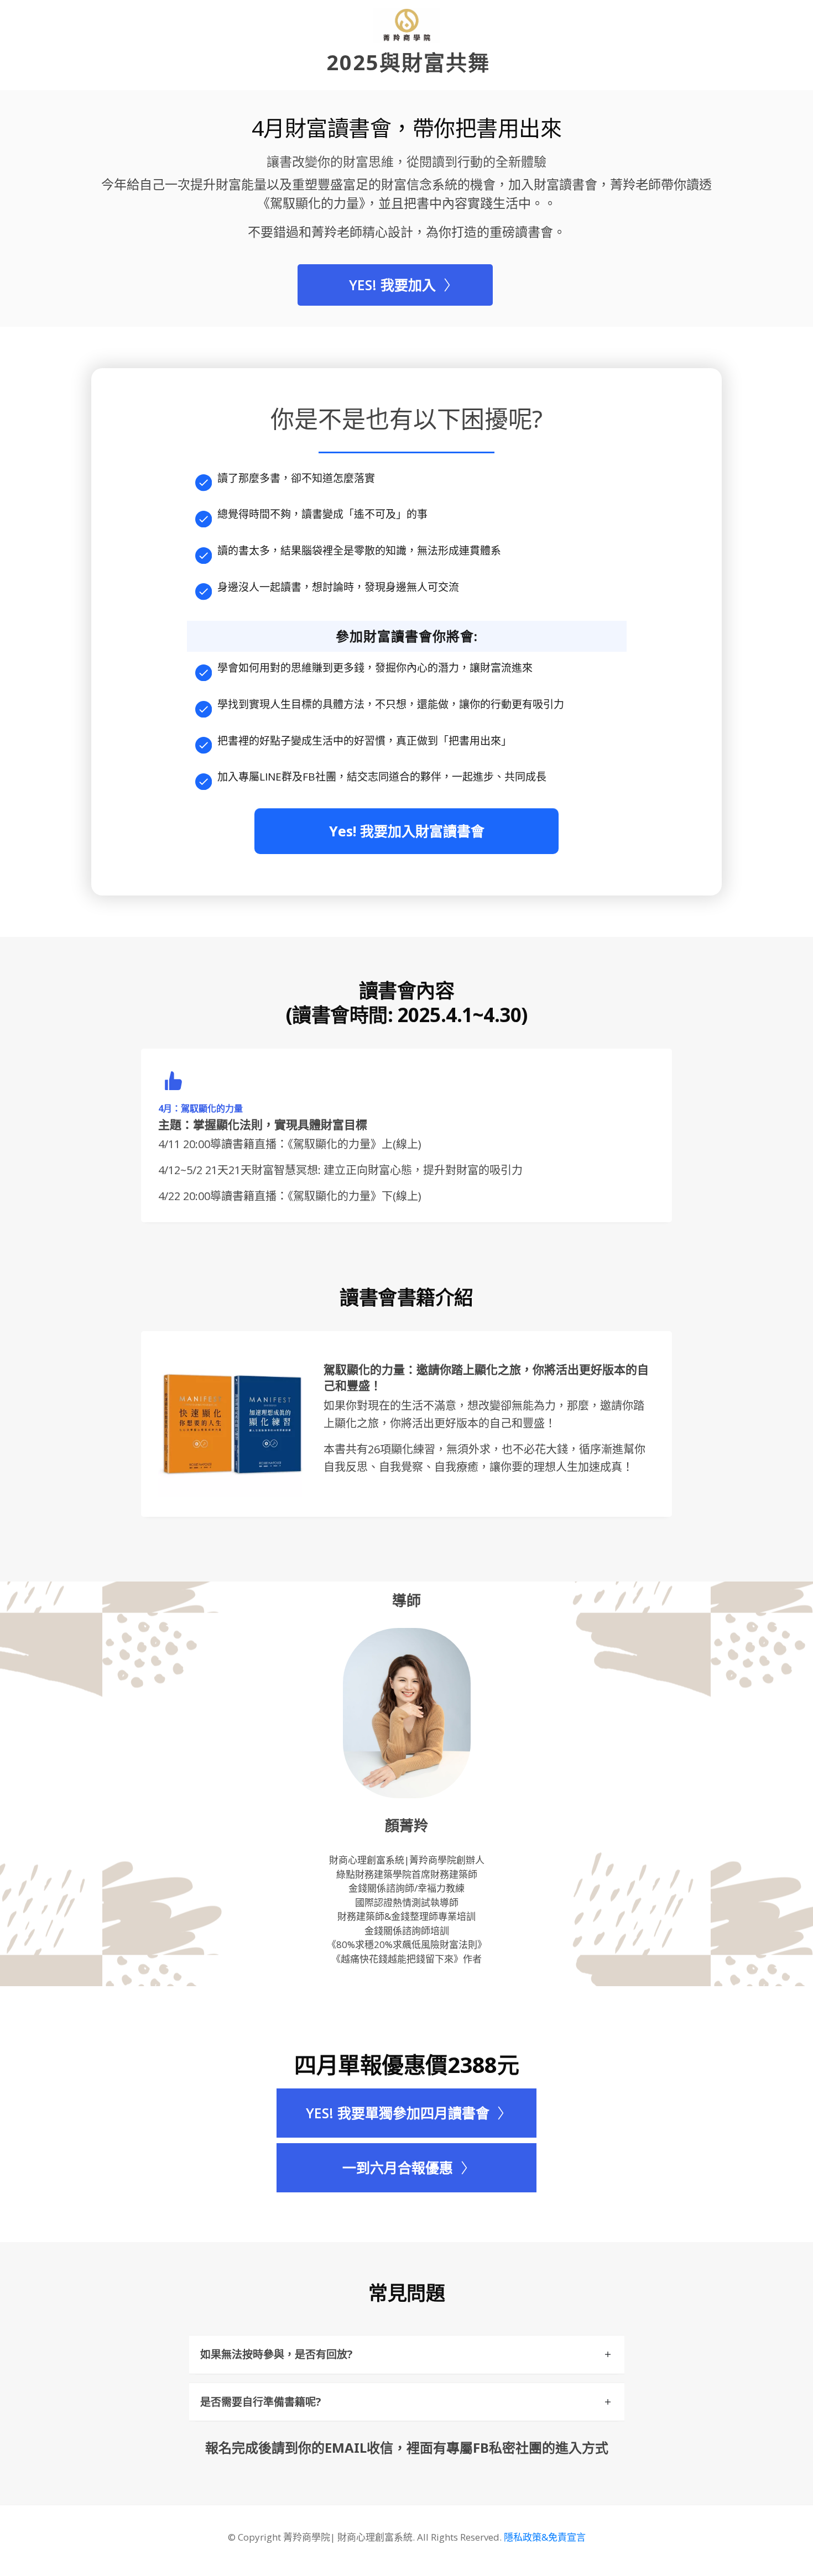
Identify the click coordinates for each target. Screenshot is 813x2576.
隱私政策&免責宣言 (545, 2537)
